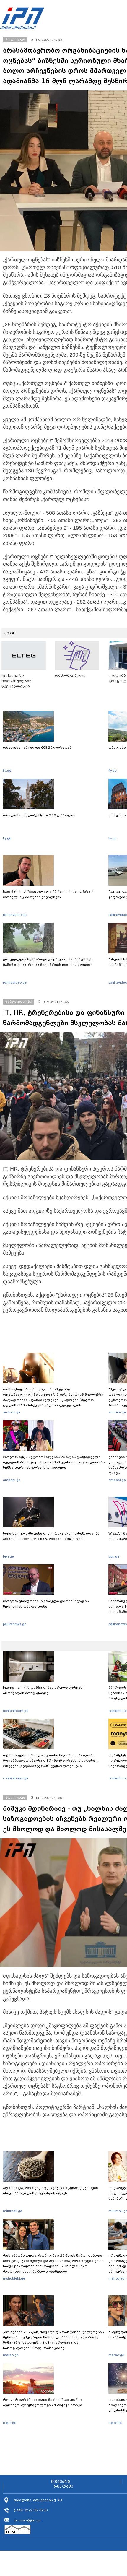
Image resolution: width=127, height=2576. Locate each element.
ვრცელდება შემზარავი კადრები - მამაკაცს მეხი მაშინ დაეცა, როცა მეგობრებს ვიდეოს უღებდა (49, 962)
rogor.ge (10, 2423)
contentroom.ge (16, 1711)
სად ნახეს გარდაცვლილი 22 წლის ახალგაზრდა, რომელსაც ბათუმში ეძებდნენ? (49, 894)
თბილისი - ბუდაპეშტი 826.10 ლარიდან (39, 815)
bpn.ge (8, 1556)
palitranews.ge (15, 1624)
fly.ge (7, 771)
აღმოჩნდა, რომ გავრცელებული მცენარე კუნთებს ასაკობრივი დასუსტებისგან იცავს (51, 2190)
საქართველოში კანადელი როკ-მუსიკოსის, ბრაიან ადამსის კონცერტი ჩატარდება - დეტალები (51, 1536)
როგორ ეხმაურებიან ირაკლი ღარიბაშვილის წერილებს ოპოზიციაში (46, 1604)
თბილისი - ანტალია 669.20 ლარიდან (37, 747)
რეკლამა (63, 2486)
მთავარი (61, 2482)
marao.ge (11, 2355)
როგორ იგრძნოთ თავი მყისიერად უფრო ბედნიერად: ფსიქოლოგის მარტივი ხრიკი (43, 2402)
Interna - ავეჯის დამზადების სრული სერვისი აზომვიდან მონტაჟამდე (44, 1690)
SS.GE (10, 633)
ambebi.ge (12, 1412)
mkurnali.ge (13, 2211)
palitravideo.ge (15, 915)
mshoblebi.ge (14, 2278)
